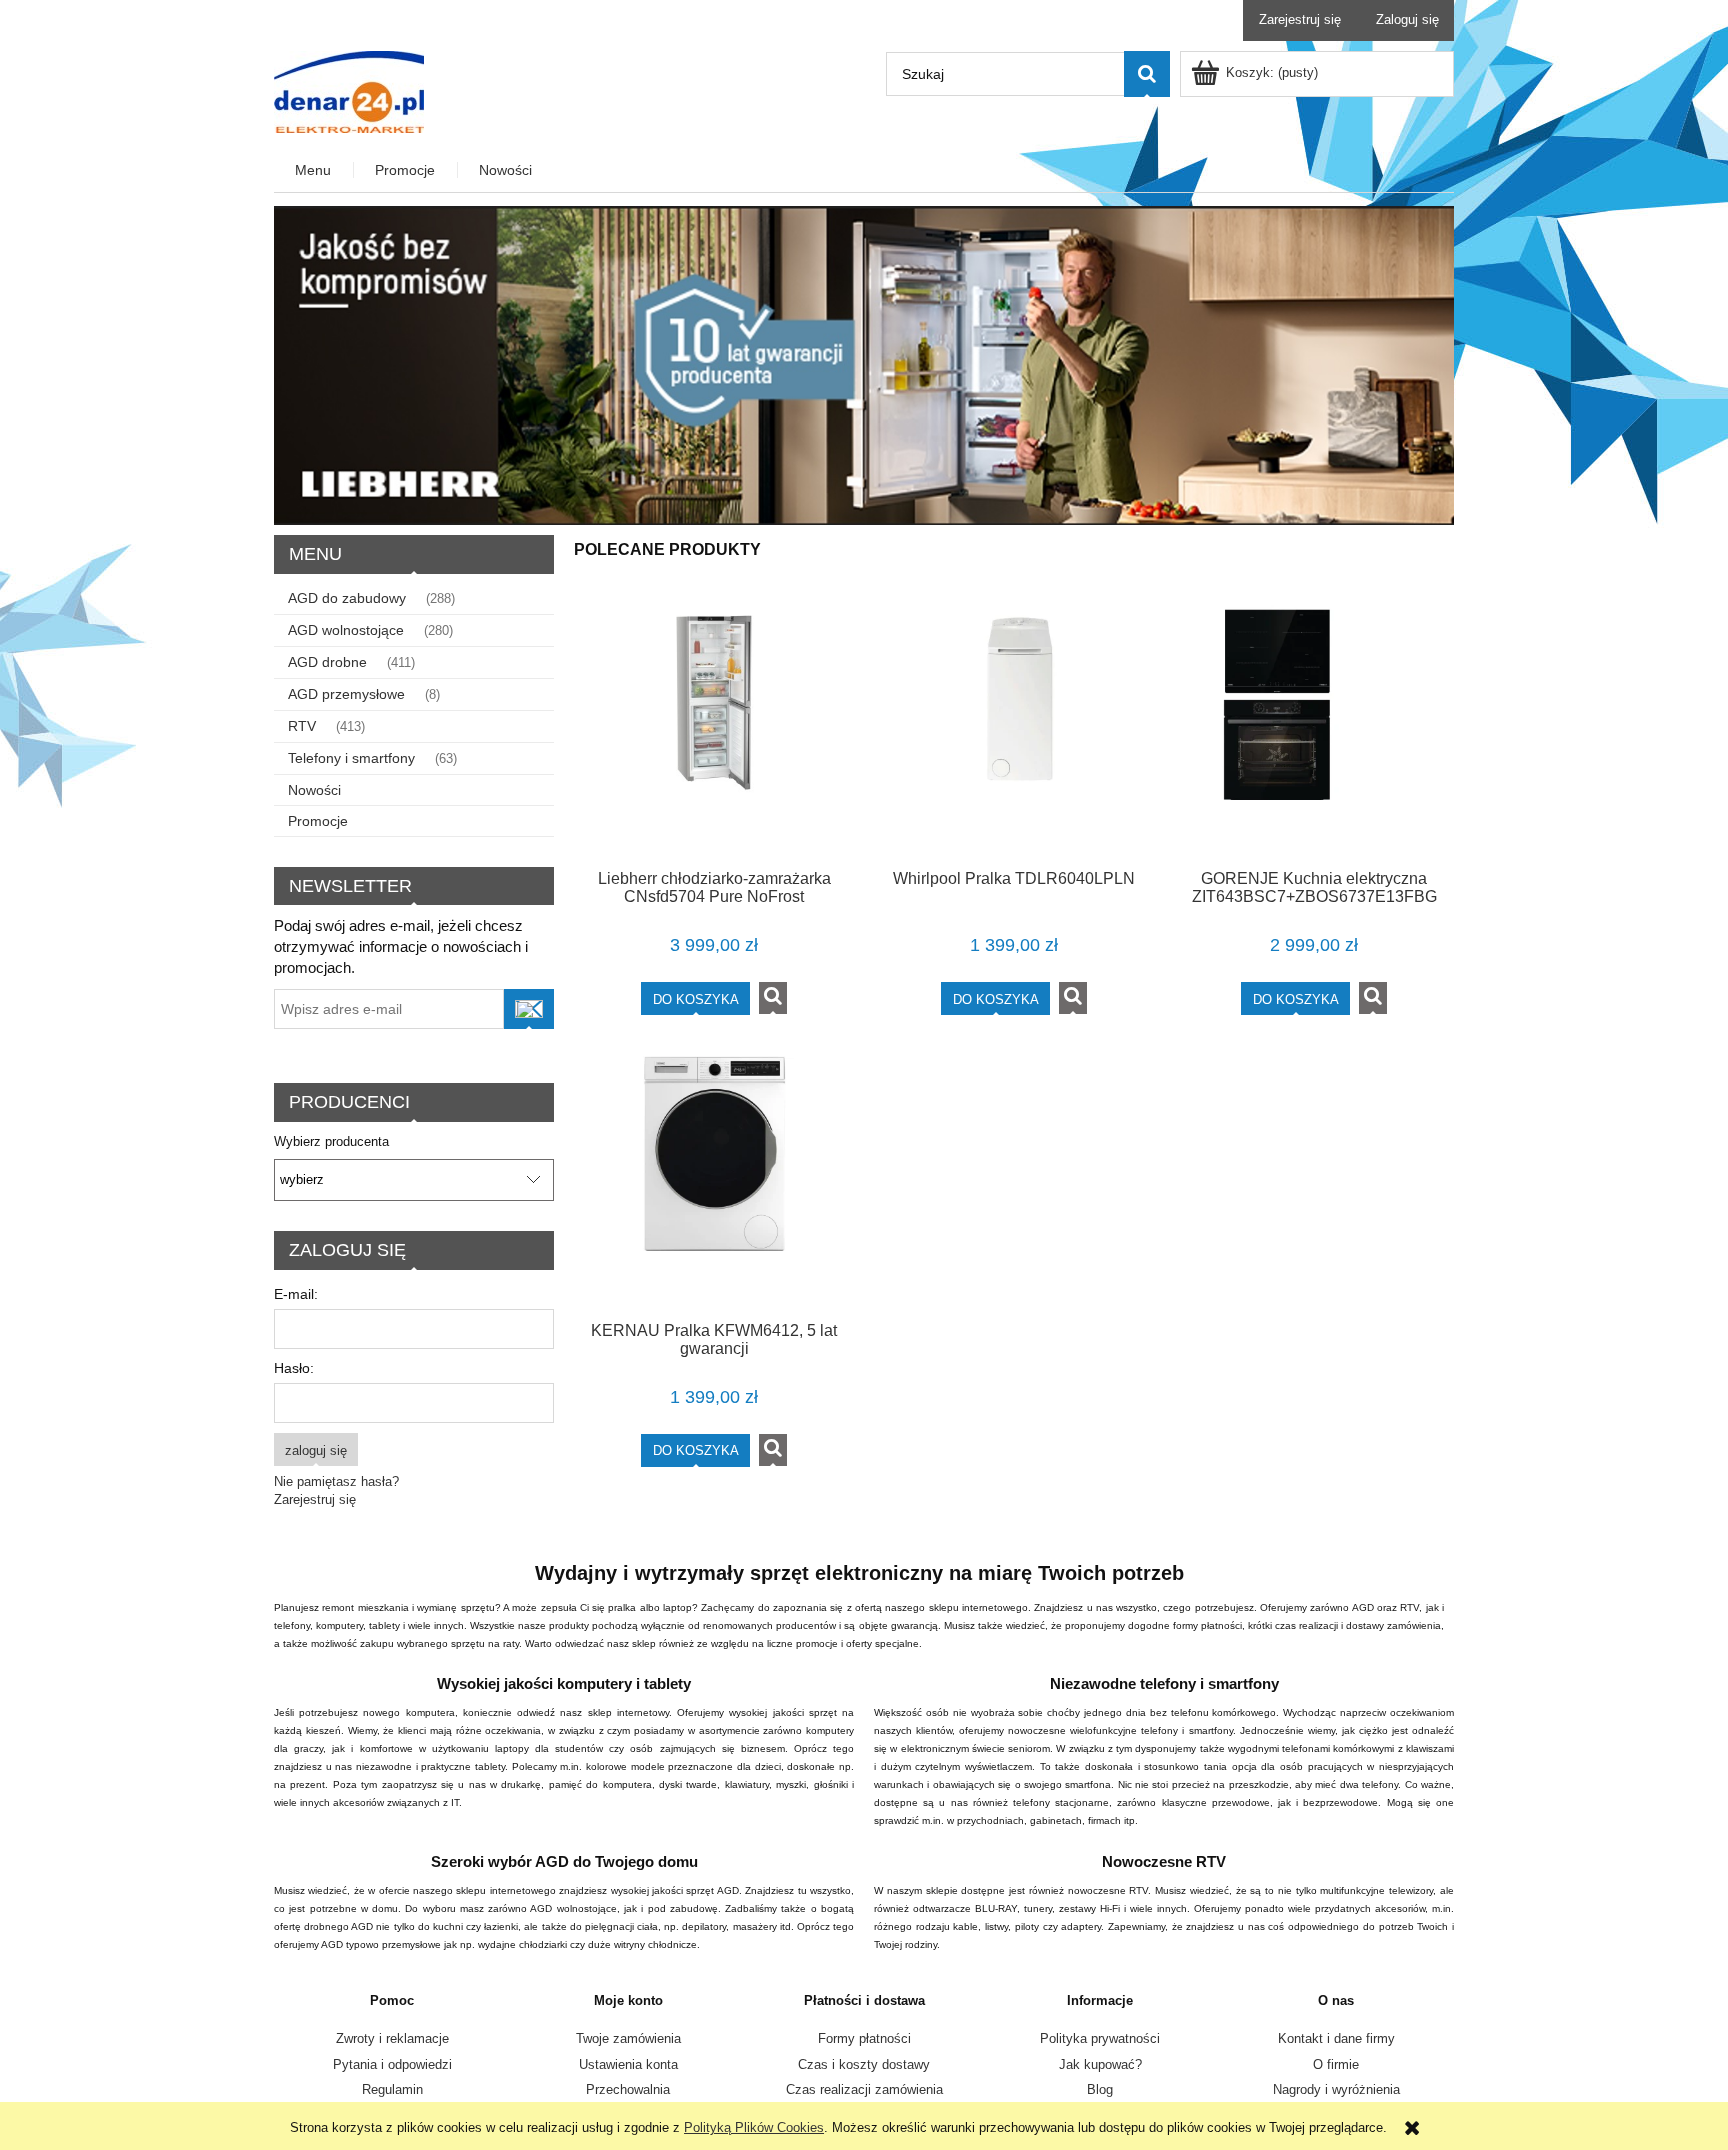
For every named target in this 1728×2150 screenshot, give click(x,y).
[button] (773, 998)
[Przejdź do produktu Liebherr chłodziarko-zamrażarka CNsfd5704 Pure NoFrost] (714, 730)
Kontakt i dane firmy (1336, 2038)
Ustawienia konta (628, 2064)
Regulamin (392, 2089)
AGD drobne (327, 662)
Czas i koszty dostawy (864, 2064)
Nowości (314, 790)
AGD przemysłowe (346, 694)
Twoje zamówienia (628, 2038)
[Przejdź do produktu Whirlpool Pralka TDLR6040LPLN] (1014, 730)
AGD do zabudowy (347, 598)
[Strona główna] (349, 90)
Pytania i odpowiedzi (392, 2064)
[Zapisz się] (529, 1009)
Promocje (318, 821)
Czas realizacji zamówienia (864, 2089)
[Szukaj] (1147, 74)
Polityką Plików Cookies (754, 2127)
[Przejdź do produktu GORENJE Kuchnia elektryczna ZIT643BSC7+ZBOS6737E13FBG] (1314, 730)
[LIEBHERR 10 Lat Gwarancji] (864, 364)
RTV (302, 726)
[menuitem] (314, 170)
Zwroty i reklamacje (392, 2038)
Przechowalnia (628, 2089)
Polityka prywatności (1100, 2038)
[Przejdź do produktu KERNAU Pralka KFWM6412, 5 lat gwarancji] (714, 1181)
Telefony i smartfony (351, 758)
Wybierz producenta (331, 1142)
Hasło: (294, 1368)
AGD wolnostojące (346, 630)
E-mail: (296, 1294)
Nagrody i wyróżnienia (1336, 2089)
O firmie (1336, 2064)
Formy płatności (864, 2038)
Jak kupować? (1100, 2064)
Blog (1100, 2089)
